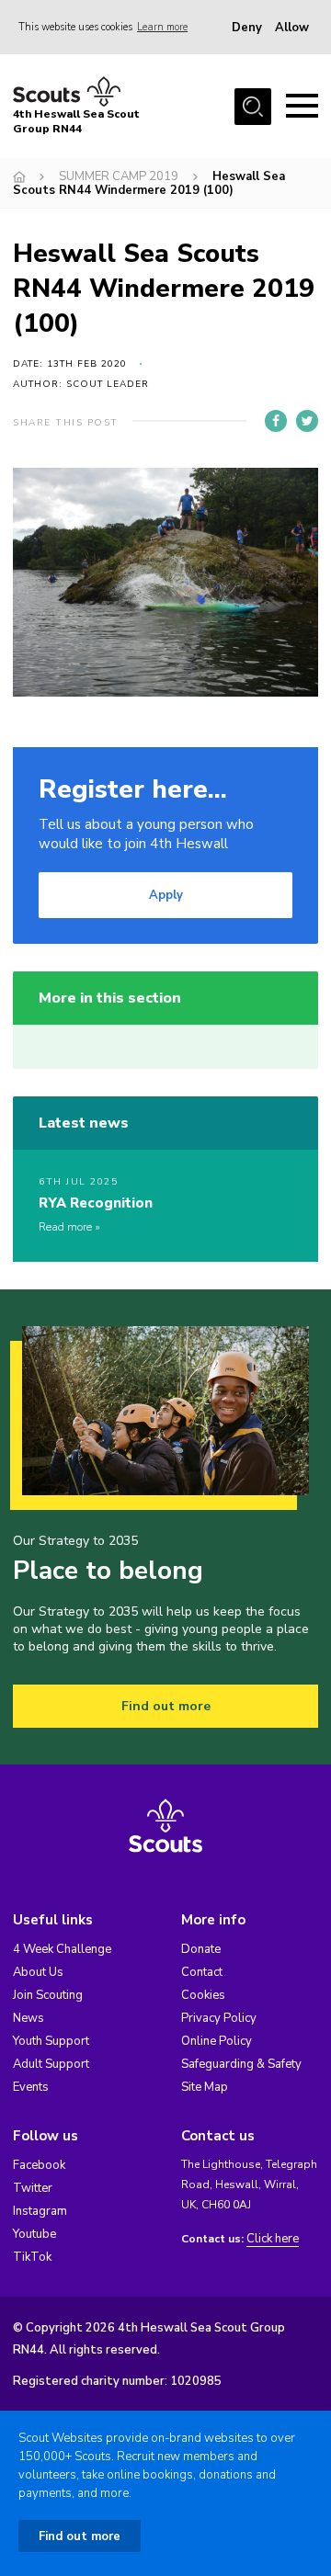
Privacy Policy (219, 2018)
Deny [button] (247, 28)
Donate (201, 1949)
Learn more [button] (162, 27)
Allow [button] (292, 28)
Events (31, 2087)
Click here (273, 2239)
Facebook (39, 2165)
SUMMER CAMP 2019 (119, 176)
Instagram (40, 2211)
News (29, 2018)
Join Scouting (48, 1995)
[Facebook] (276, 421)
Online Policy (217, 2041)
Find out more (166, 1706)
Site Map (205, 2087)
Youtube (34, 2234)
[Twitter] (307, 421)
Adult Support (51, 2064)
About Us (38, 1972)
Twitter (33, 2188)
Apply (166, 895)
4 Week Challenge (62, 1949)
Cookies (203, 1995)
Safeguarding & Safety (241, 2064)
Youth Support (51, 2041)
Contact (202, 1972)
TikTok (32, 2257)
